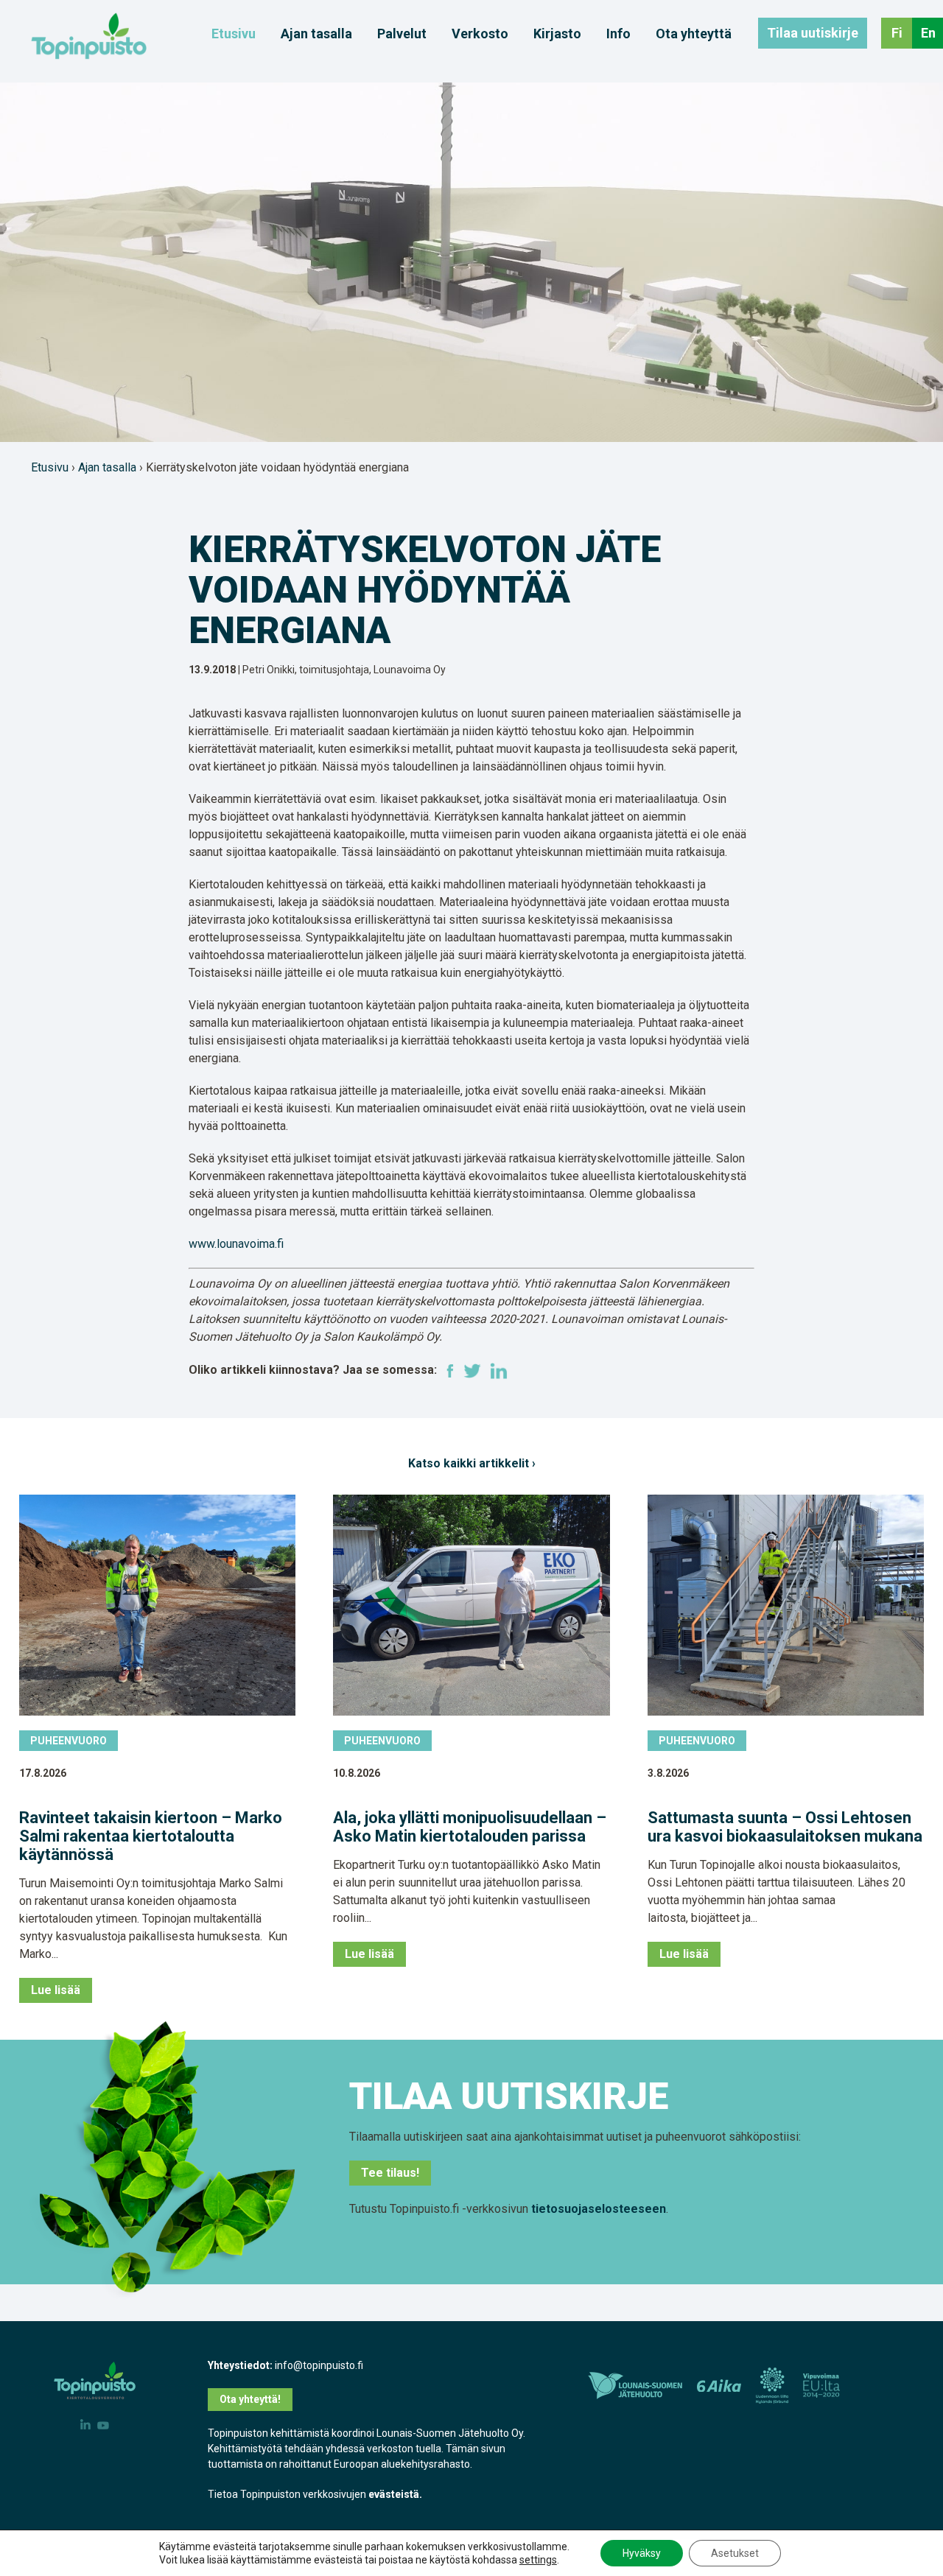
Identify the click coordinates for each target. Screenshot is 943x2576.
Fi (897, 33)
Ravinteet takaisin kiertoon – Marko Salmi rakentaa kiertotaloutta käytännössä (151, 1836)
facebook (450, 1371)
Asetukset (735, 2553)
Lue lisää (56, 1990)
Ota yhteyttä (694, 34)
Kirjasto (557, 34)
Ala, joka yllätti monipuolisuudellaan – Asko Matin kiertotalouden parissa (470, 1827)
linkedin (499, 1371)
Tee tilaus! (390, 2173)
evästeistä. (395, 2494)
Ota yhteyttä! (250, 2399)
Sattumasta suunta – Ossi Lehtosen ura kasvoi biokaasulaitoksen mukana (785, 1827)
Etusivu (234, 34)
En (928, 33)
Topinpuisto (89, 36)
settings (538, 2560)
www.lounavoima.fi (236, 1244)
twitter (472, 1371)
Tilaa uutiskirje (813, 33)
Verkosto (480, 34)
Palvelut (402, 34)
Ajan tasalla (316, 34)
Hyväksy (642, 2553)
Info (618, 34)
